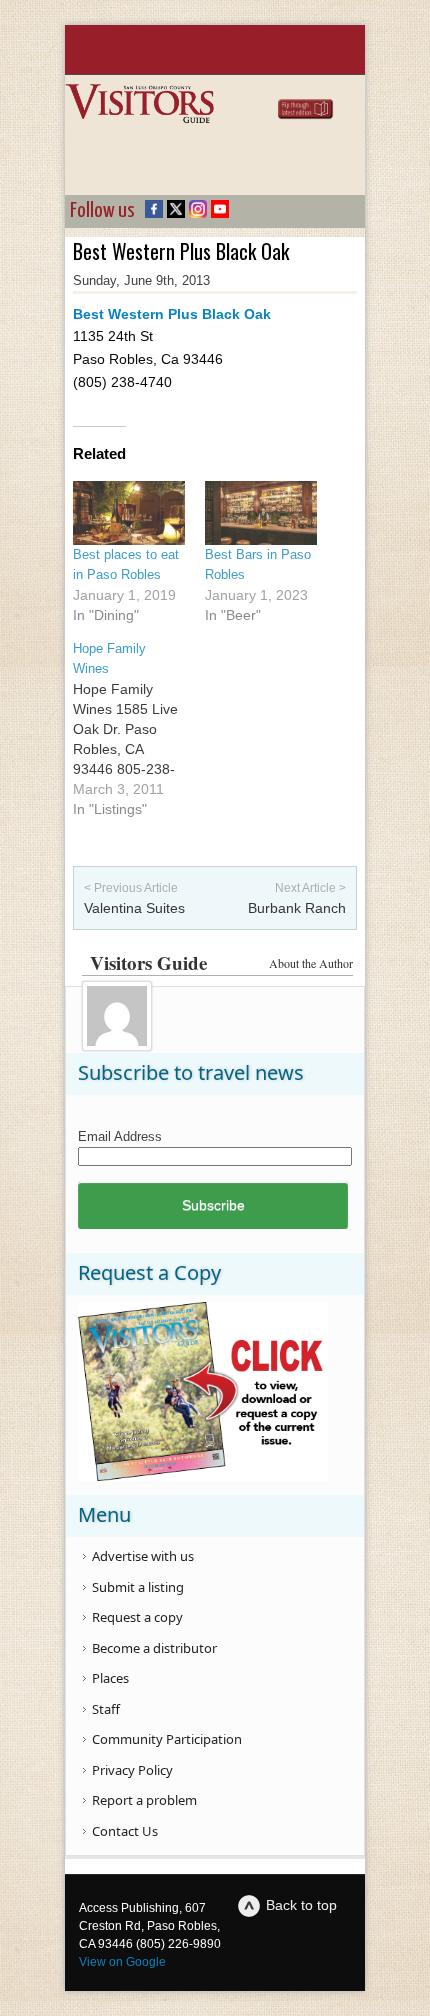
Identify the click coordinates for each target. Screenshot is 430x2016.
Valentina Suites (134, 908)
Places (110, 1678)
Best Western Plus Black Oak (172, 314)
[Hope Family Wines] (139, 729)
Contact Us (125, 1831)
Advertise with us (143, 1556)
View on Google (122, 1962)
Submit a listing (138, 1587)
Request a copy (137, 1617)
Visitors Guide (148, 962)
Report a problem (144, 1800)
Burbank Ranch (297, 908)
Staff (106, 1709)
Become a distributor (154, 1648)
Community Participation (167, 1739)
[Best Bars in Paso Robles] (261, 513)
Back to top (301, 1905)
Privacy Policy (132, 1770)
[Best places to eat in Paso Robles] (129, 513)
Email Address (120, 1136)
